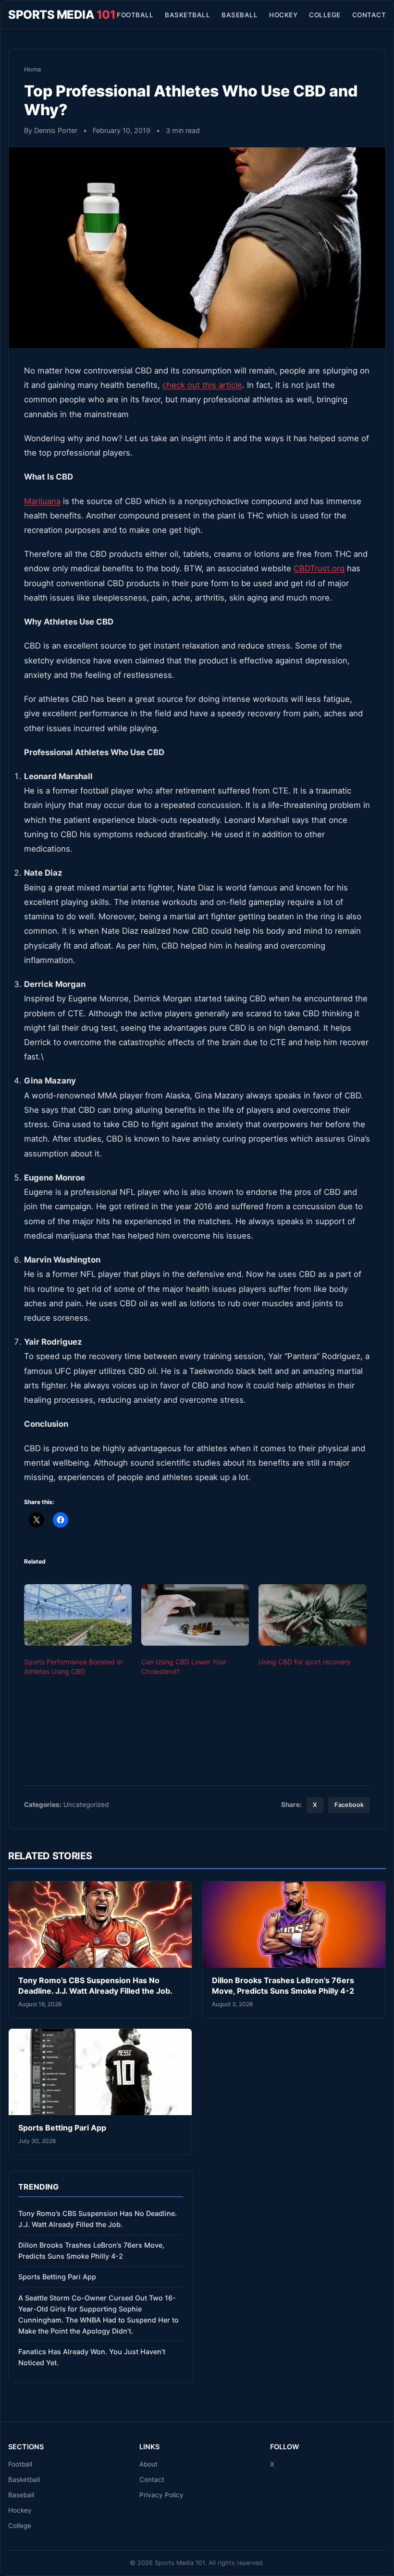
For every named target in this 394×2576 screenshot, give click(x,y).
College (325, 15)
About (148, 2464)
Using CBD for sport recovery (305, 1662)
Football (135, 15)
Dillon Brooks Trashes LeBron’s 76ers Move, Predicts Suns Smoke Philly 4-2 (283, 1986)
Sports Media (62, 15)
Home (32, 69)
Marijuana (42, 501)
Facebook (349, 1805)
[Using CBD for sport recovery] (312, 1615)
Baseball (240, 15)
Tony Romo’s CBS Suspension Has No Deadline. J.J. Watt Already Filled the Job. (95, 1986)
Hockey (283, 15)
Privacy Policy (161, 2495)
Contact (369, 15)
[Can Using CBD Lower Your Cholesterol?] (195, 1615)
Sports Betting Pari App (62, 2128)
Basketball (187, 15)
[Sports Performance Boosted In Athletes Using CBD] (78, 1615)
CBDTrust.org (319, 568)
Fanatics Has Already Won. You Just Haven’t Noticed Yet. (92, 2357)
